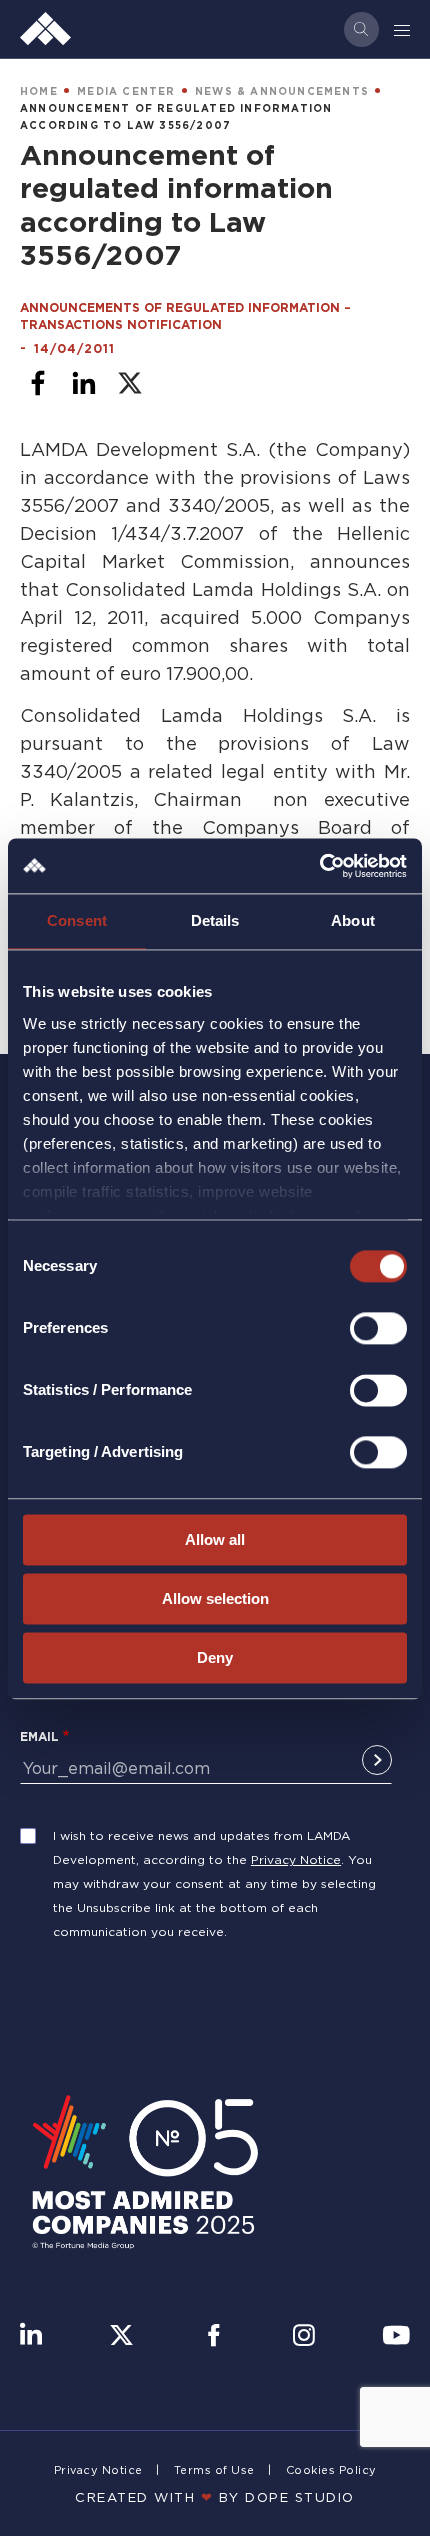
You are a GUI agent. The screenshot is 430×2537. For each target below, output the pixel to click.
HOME (39, 91)
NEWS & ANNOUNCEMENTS (282, 91)
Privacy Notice (296, 1859)
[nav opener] (403, 29)
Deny (215, 1657)
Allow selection (215, 1598)
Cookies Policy (331, 2470)
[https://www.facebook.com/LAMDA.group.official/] (213, 2337)
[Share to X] (130, 383)
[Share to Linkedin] (84, 383)
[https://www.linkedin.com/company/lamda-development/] (31, 2337)
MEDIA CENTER (126, 91)
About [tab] (353, 920)
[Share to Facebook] (38, 383)
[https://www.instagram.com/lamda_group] (304, 2337)
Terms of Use (214, 2470)
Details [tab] (215, 920)
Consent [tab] (77, 920)
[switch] (378, 1328)
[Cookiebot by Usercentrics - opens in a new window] (319, 866)
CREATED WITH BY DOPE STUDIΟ (215, 2497)
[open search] (361, 29)
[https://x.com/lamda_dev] (121, 2337)
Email (39, 1736)
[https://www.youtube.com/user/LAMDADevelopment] (396, 2337)
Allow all (215, 1539)
